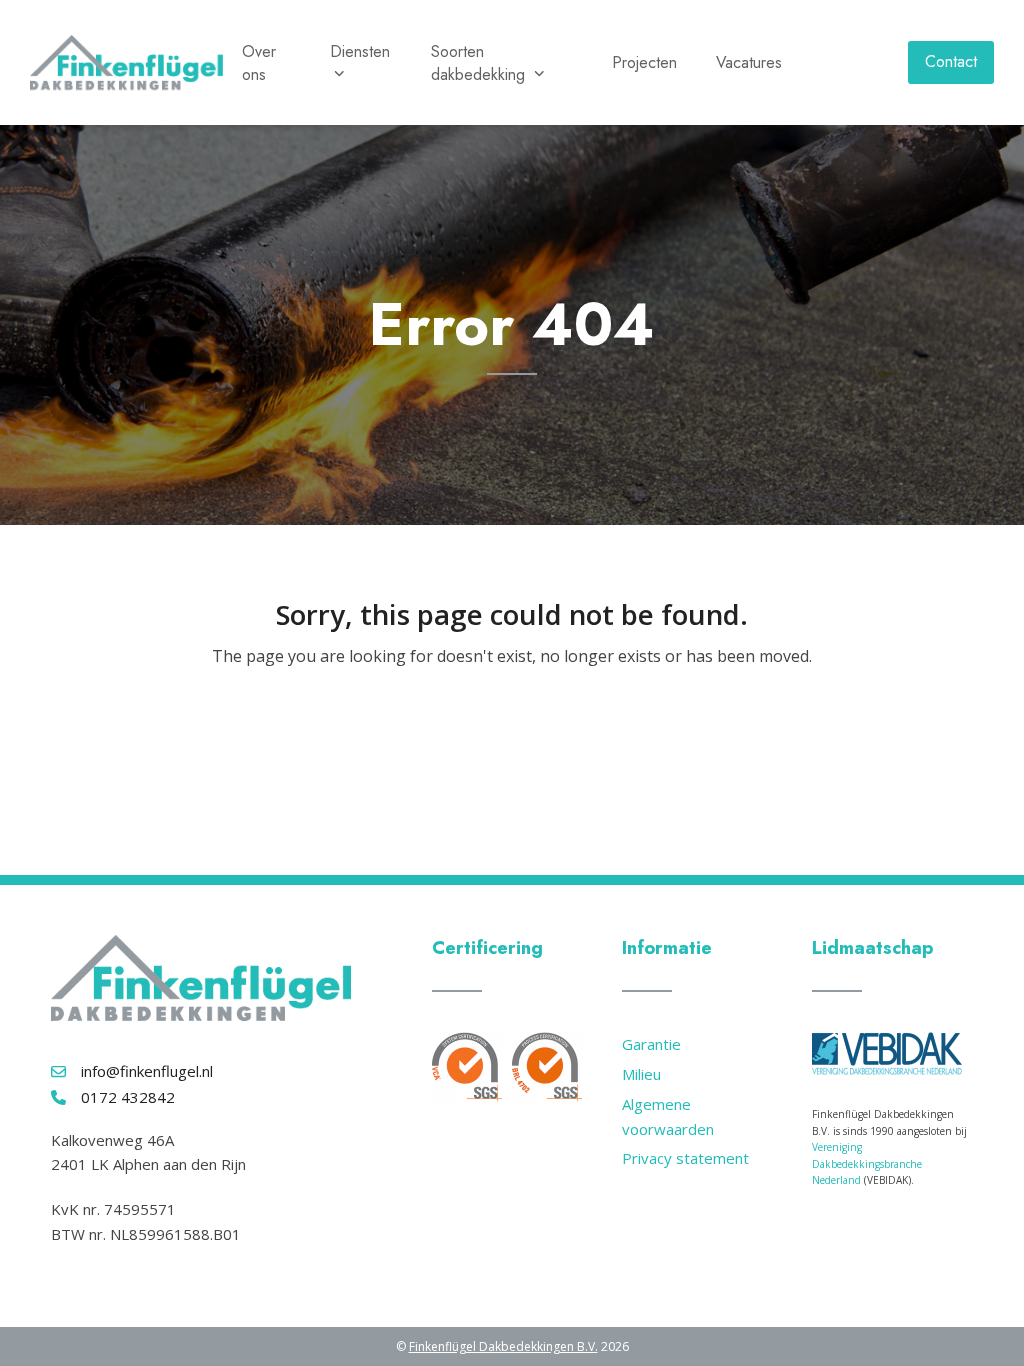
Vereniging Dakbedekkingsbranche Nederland (867, 1163)
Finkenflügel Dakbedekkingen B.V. (503, 1346)
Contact (951, 61)
